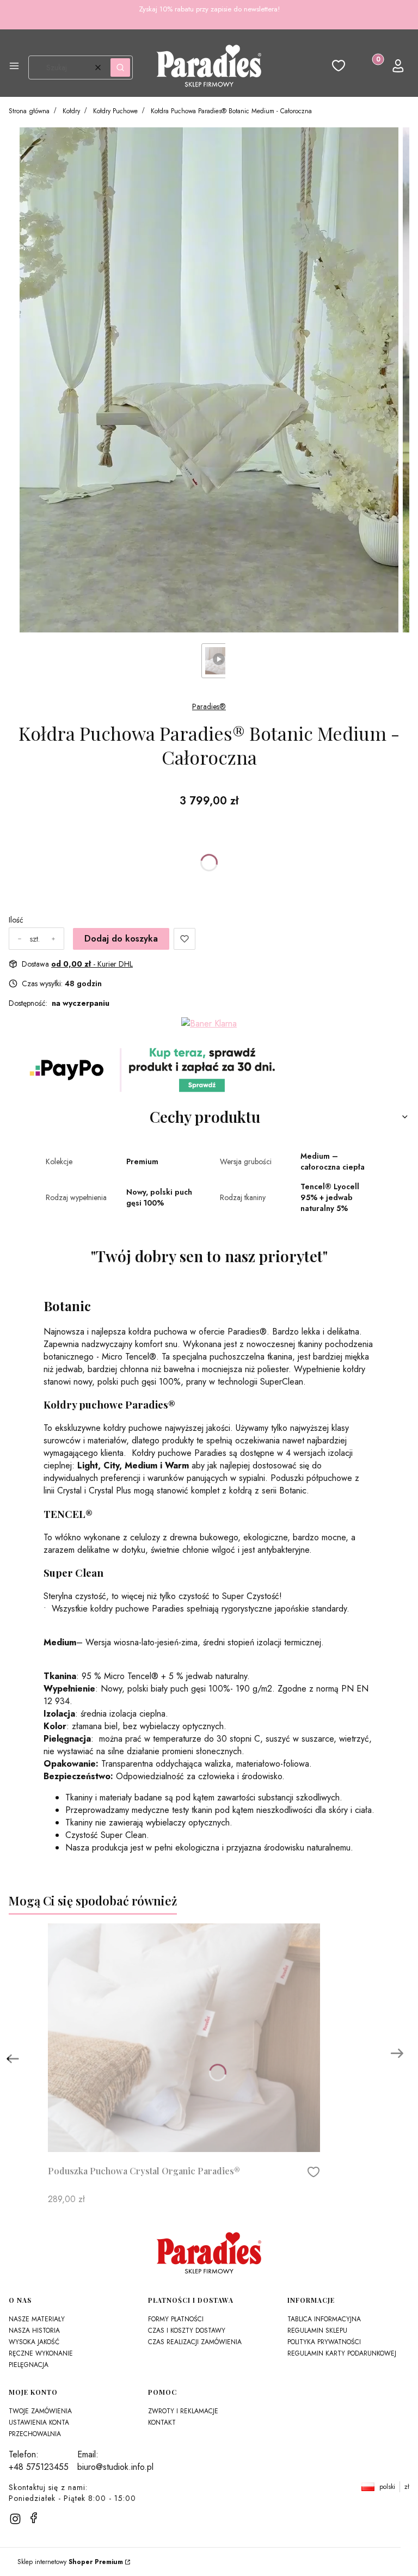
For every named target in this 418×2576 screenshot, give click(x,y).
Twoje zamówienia (40, 2411)
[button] (14, 67)
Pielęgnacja (29, 2365)
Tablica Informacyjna (324, 2319)
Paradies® (209, 706)
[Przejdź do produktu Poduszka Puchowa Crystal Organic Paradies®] (184, 2038)
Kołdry (71, 111)
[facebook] (34, 2518)
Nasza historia (34, 2331)
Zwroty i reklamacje (183, 2411)
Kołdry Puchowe (115, 111)
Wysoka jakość (34, 2342)
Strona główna (29, 111)
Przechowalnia (35, 2434)
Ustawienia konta (39, 2423)
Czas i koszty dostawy (187, 2331)
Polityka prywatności (324, 2342)
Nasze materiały (37, 2319)
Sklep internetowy (70, 2562)
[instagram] (15, 2519)
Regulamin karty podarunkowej (342, 2353)
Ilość (16, 920)
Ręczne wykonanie (41, 2353)
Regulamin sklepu (317, 2331)
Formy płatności (176, 2319)
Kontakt (162, 2423)
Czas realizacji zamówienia (195, 2342)
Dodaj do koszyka (121, 939)
